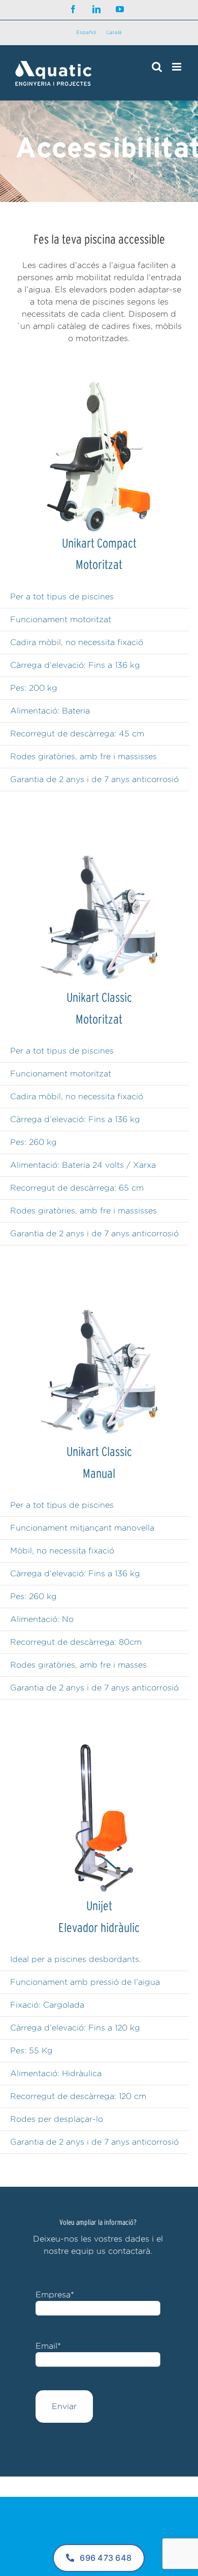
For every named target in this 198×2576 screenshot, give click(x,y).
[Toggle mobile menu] (177, 67)
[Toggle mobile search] (157, 67)
